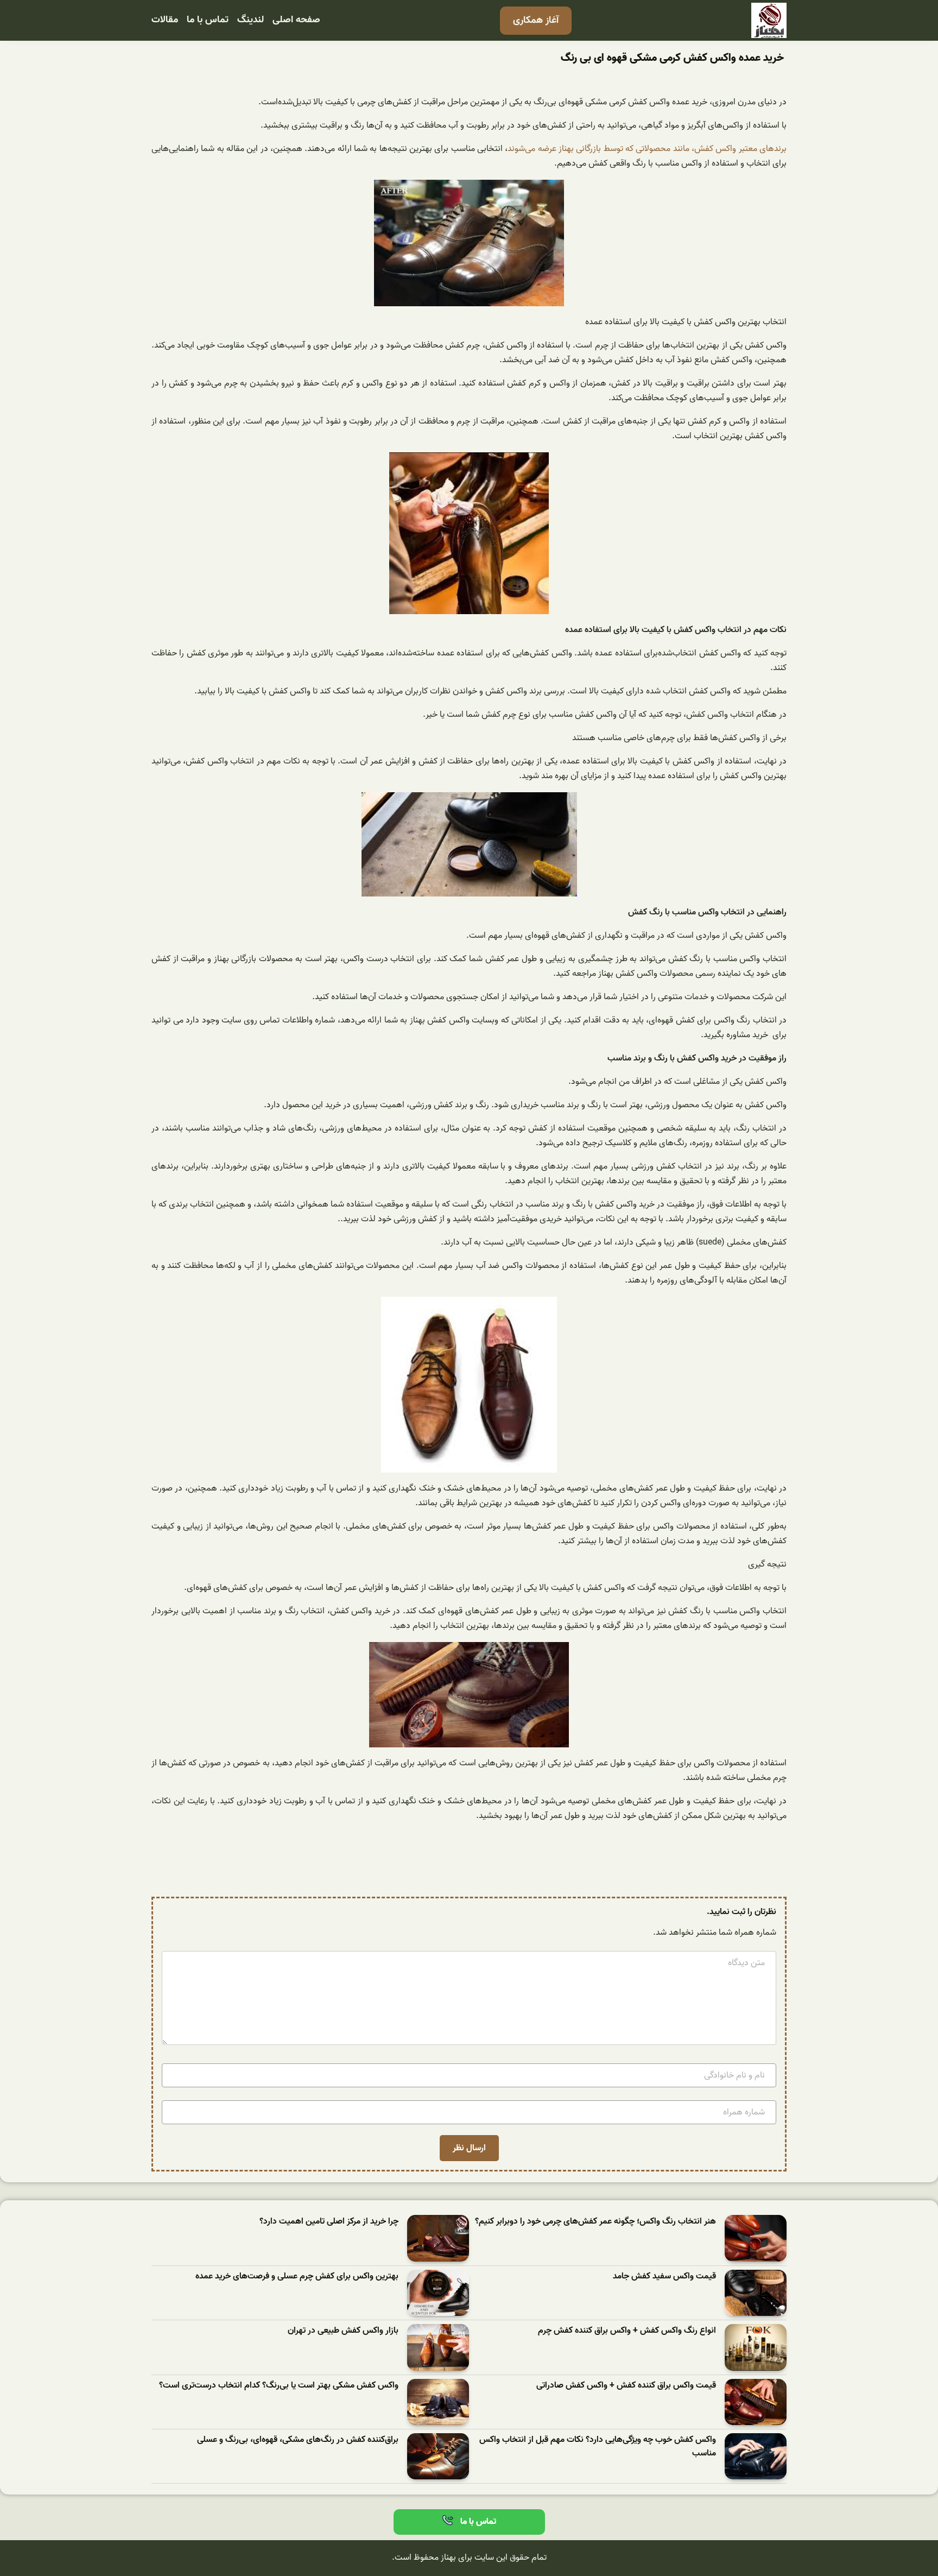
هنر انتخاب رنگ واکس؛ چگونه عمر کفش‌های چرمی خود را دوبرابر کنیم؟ (595, 2222)
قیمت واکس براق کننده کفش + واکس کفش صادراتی (626, 2386)
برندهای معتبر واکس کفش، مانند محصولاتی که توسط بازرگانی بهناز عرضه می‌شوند (647, 149)
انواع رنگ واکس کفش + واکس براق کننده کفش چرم (627, 2331)
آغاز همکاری (536, 20)
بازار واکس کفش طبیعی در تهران (343, 2331)
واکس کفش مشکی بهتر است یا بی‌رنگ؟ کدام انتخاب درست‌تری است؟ (279, 2386)
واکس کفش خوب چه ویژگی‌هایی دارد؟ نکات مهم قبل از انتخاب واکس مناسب (598, 2447)
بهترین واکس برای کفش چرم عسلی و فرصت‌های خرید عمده (297, 2277)
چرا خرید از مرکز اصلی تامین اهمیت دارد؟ (329, 2222)
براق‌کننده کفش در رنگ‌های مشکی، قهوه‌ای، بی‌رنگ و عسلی (298, 2440)
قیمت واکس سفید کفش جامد (664, 2277)
